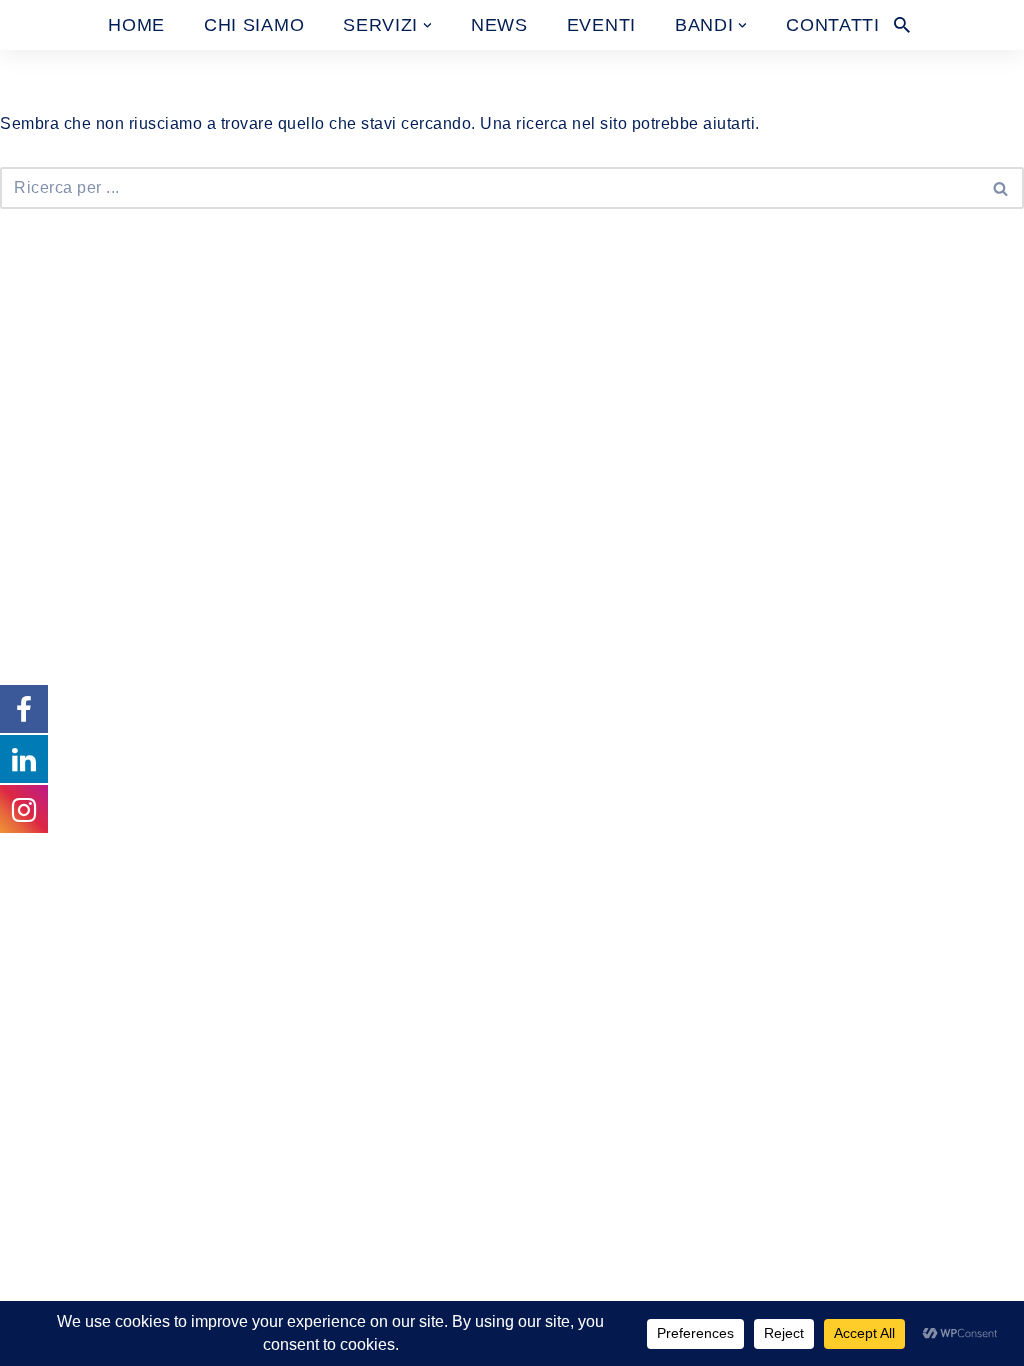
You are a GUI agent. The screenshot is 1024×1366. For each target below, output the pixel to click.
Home (136, 25)
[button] (427, 25)
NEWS (499, 25)
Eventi (601, 25)
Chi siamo (254, 25)
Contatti (833, 25)
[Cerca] (902, 25)
